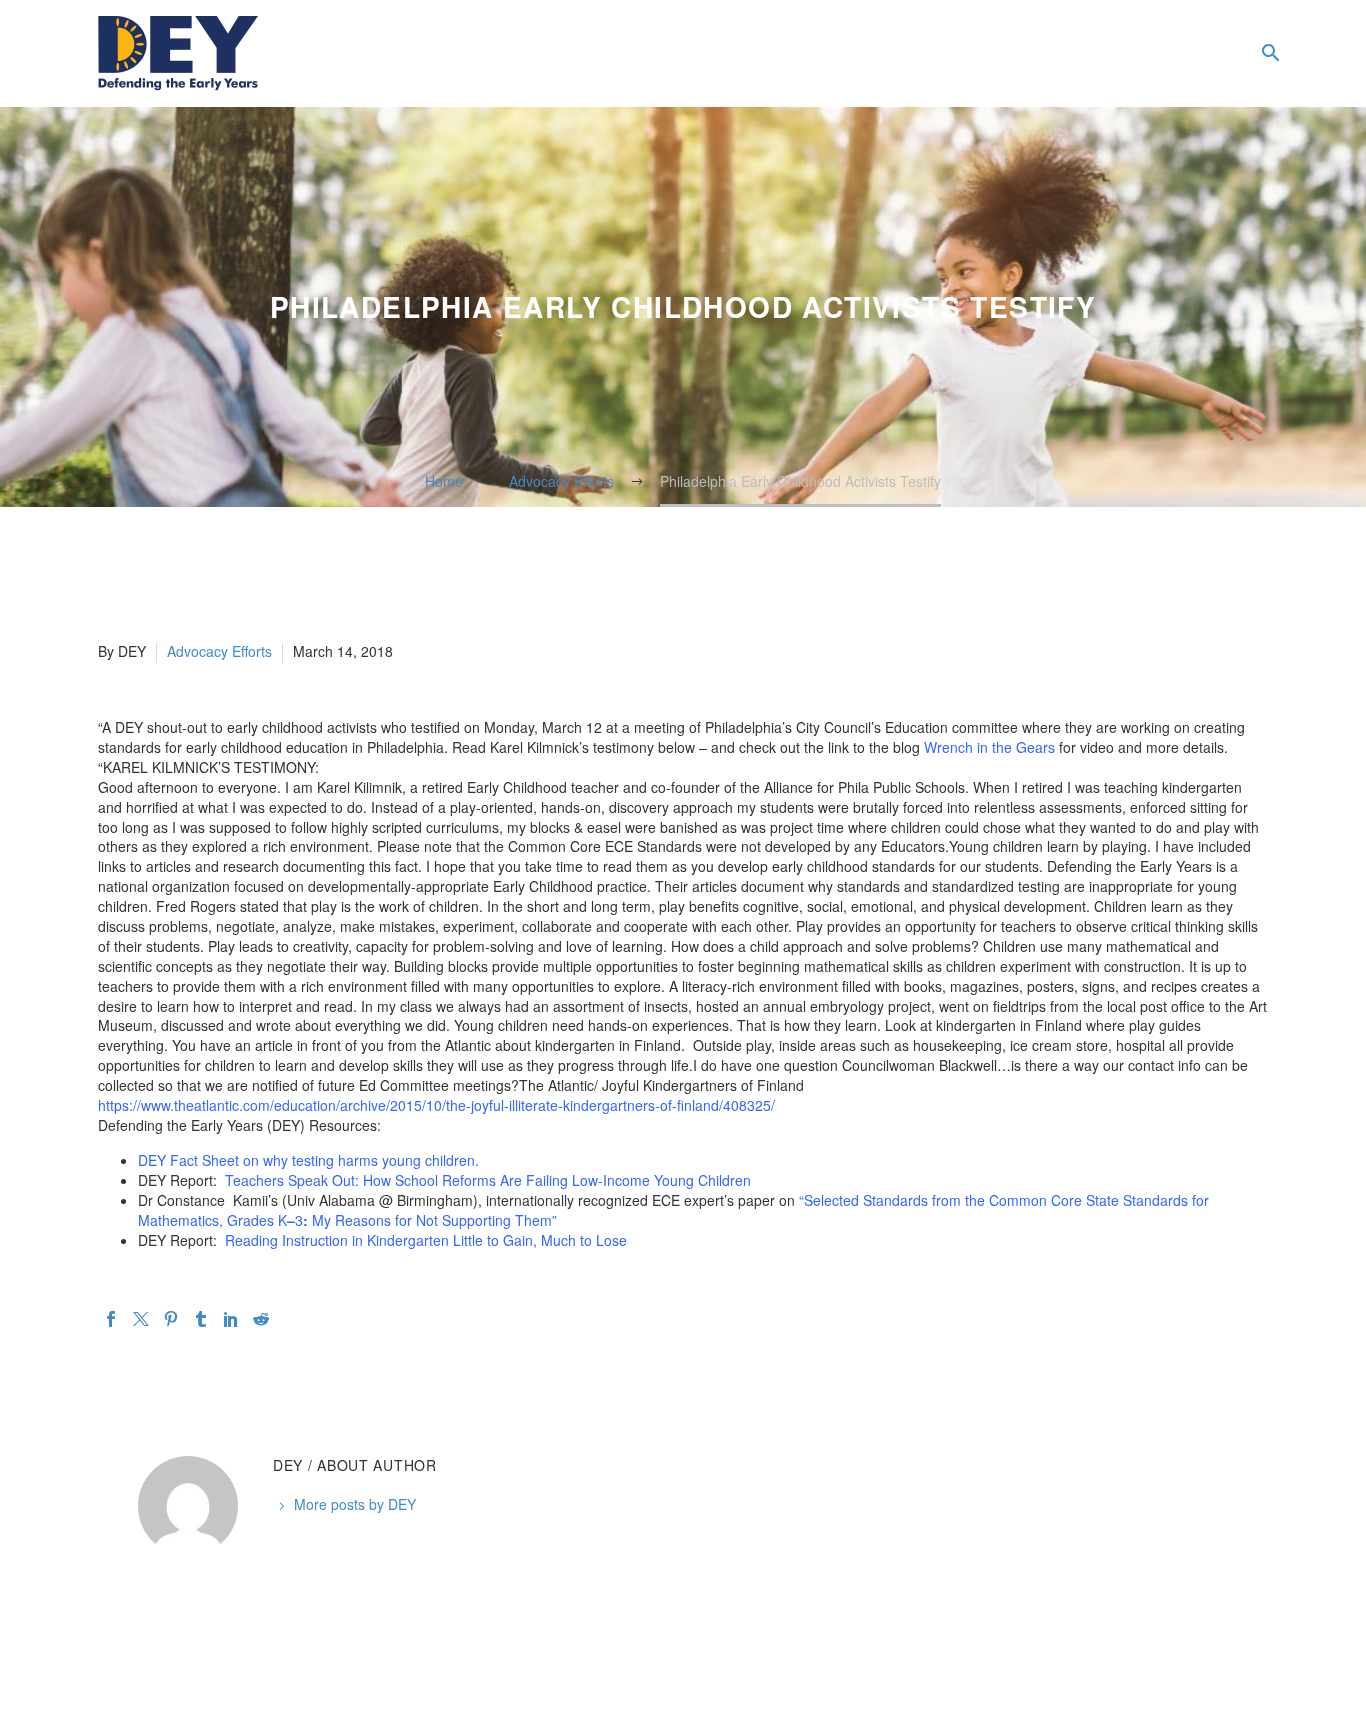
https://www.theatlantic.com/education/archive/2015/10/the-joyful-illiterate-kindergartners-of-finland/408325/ (436, 1105)
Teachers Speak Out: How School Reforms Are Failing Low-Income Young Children (488, 1180)
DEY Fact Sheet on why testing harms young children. (308, 1160)
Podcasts (1186, 54)
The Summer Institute (1146, 54)
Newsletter (1226, 54)
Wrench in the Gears (989, 747)
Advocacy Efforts (219, 651)
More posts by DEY (355, 1504)
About (1026, 54)
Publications (1066, 54)
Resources (1106, 54)
